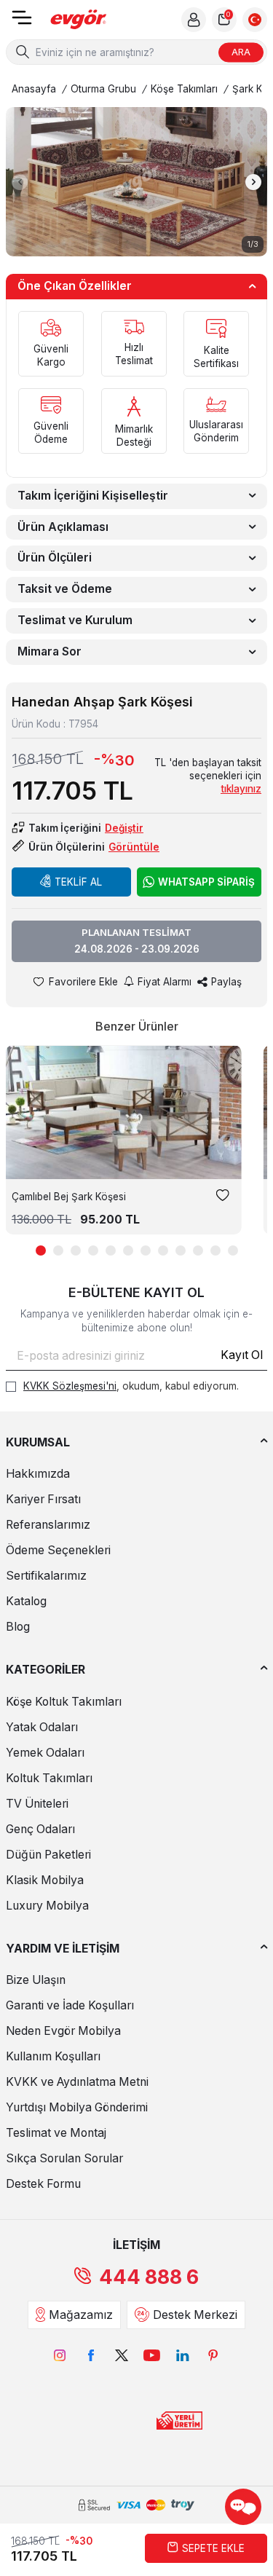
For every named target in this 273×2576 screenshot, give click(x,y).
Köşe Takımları (184, 89)
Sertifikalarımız (46, 1576)
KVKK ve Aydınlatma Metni (77, 2082)
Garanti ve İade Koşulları (70, 2005)
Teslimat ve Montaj (56, 2133)
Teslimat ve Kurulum (75, 620)
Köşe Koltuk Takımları (64, 1702)
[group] (136, 182)
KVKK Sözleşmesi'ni (70, 1386)
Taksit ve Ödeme (65, 589)
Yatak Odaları (42, 1727)
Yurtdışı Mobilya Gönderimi (77, 2107)
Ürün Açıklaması (63, 527)
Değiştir (124, 828)
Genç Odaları (40, 1829)
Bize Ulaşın (36, 1980)
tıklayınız (241, 789)
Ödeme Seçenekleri (58, 1550)
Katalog (26, 1601)
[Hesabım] (194, 20)
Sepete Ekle (213, 2548)
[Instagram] (60, 2355)
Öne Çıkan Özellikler (75, 286)
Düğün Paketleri (48, 1855)
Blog (18, 1627)
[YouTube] (152, 2355)
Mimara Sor (50, 651)
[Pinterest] (213, 2355)
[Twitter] (122, 2355)
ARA (241, 52)
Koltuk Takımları (49, 1778)
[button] (20, 182)
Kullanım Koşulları (53, 2056)
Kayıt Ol (242, 1355)
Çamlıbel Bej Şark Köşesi (69, 1197)
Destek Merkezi (195, 2315)
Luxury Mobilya (47, 1906)
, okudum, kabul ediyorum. (131, 1386)
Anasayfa (34, 89)
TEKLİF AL (78, 882)
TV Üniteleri (37, 1804)
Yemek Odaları (45, 1753)
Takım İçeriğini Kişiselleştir (93, 496)
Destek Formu (43, 2184)
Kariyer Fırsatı (43, 1499)
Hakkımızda (38, 1474)
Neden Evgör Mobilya (63, 2031)
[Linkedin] (183, 2355)
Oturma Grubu (103, 89)
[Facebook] (91, 2355)
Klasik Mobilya (45, 1880)
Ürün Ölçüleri (55, 558)
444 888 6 (149, 2277)
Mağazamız (81, 2315)
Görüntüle (134, 847)
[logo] (79, 20)
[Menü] (22, 22)
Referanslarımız (48, 1525)
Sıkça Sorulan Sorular (64, 2158)
